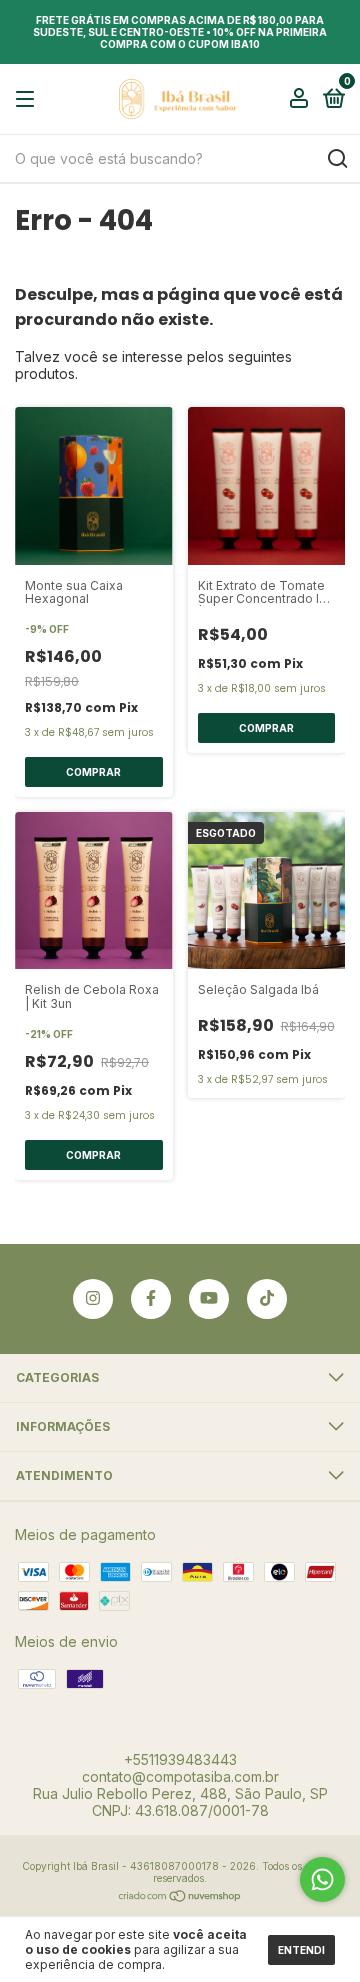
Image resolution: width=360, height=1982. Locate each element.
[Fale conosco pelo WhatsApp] (322, 1879)
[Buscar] (336, 159)
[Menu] (28, 99)
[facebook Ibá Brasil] (151, 1299)
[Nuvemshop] (180, 1897)
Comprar (93, 772)
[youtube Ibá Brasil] (209, 1299)
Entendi (301, 1950)
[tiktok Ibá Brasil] (267, 1299)
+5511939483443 (180, 1759)
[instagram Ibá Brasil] (93, 1299)
